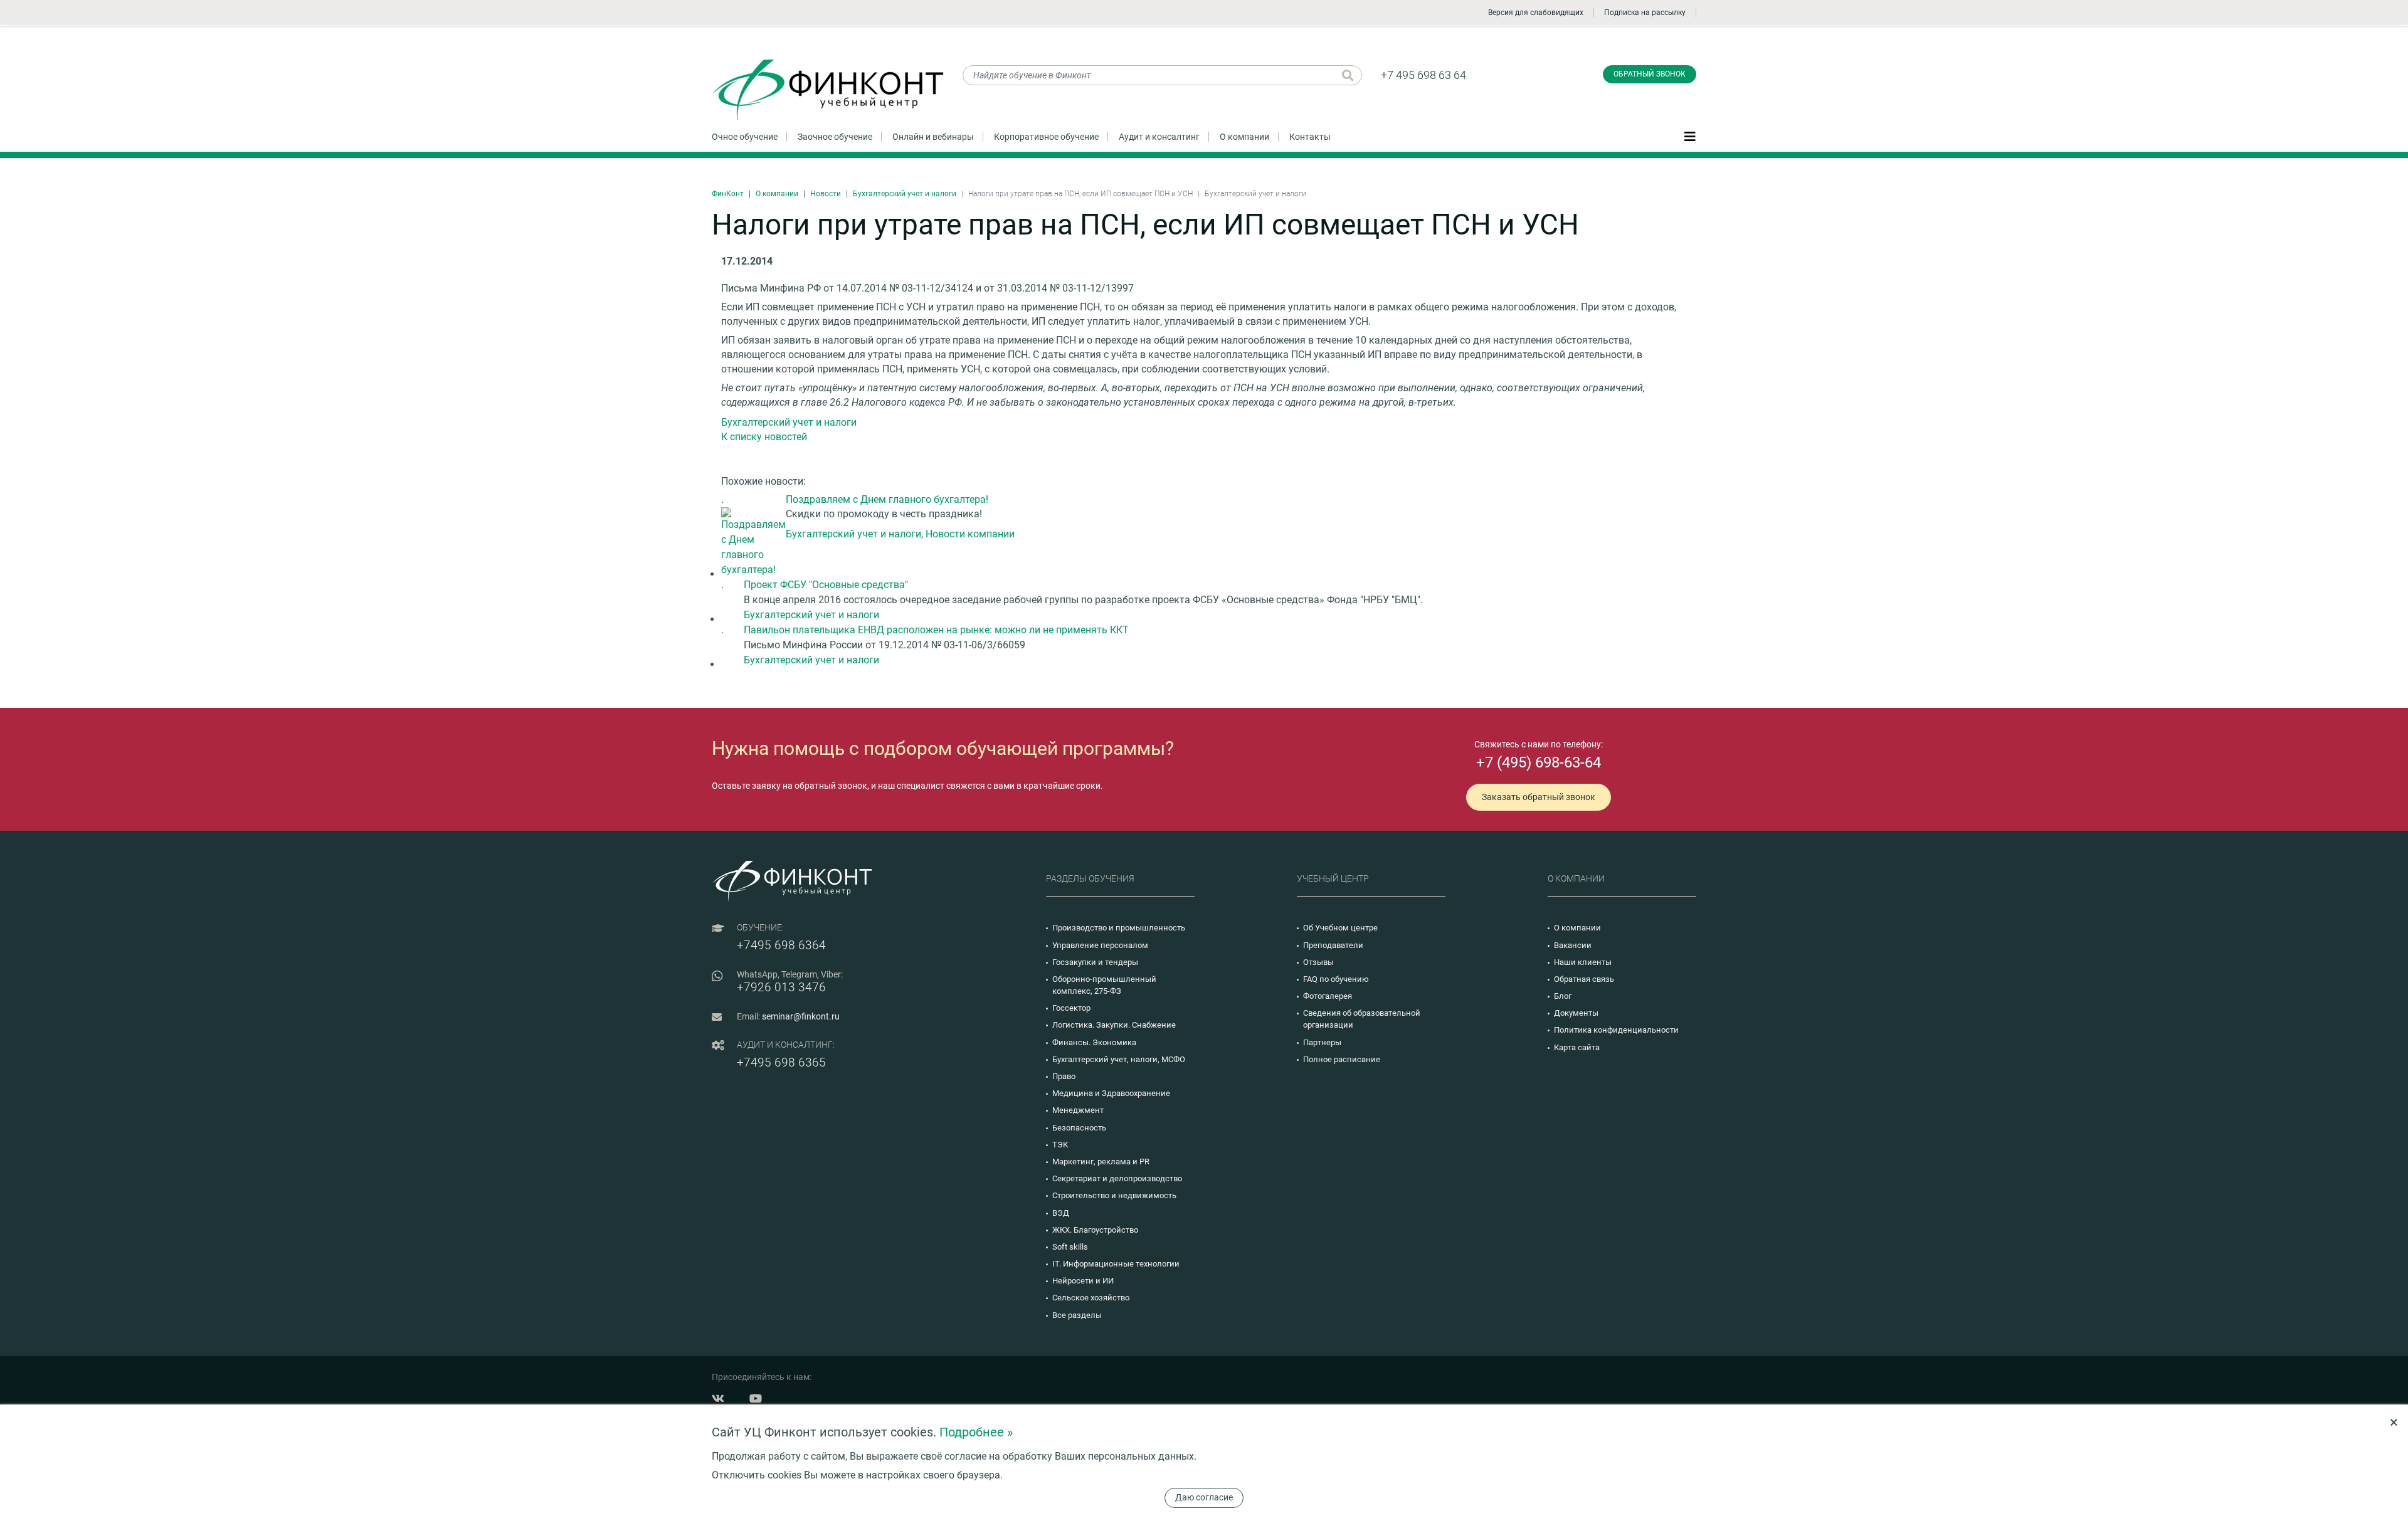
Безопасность (1079, 1128)
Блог (1563, 996)
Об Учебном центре (1340, 928)
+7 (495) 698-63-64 (1539, 762)
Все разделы (1077, 1315)
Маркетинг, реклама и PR (1101, 1162)
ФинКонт (728, 194)
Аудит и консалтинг (1159, 137)
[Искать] (1348, 75)
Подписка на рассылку (1645, 13)
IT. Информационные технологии (1116, 1264)
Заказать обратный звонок (1539, 797)
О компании (1244, 137)
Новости (826, 194)
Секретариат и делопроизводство (1117, 1178)
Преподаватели (1333, 945)
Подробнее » (976, 1432)
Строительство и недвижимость (1114, 1195)
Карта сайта (1577, 1047)
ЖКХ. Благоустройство (1095, 1230)
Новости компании (970, 534)
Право (1064, 1076)
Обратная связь (1584, 979)
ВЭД (1061, 1213)
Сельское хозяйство (1091, 1298)
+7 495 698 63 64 (1423, 75)
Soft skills (1070, 1247)
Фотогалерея (1328, 996)
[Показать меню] (1690, 136)
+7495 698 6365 (781, 1062)
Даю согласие (1204, 1497)
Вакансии (1573, 945)
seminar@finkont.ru (801, 1016)
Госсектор (1071, 1008)
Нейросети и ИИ (1083, 1281)
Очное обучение (745, 137)
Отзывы (1318, 962)
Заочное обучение (835, 137)
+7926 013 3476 (781, 987)
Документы (1576, 1013)
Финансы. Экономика (1094, 1042)
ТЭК (1060, 1145)
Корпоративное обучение (1046, 137)
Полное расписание (1342, 1059)
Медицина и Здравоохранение (1111, 1093)
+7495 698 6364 (781, 945)
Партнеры (1322, 1042)
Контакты (1310, 137)
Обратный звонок (1650, 74)
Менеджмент (1078, 1110)
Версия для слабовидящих (1536, 13)
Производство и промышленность (1119, 928)
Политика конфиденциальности (1616, 1030)
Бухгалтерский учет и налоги (905, 194)
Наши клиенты (1583, 962)
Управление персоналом (1100, 945)
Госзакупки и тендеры (1095, 962)
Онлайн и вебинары (933, 137)
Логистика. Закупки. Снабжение (1114, 1025)
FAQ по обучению (1336, 979)
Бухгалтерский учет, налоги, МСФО (1119, 1059)
